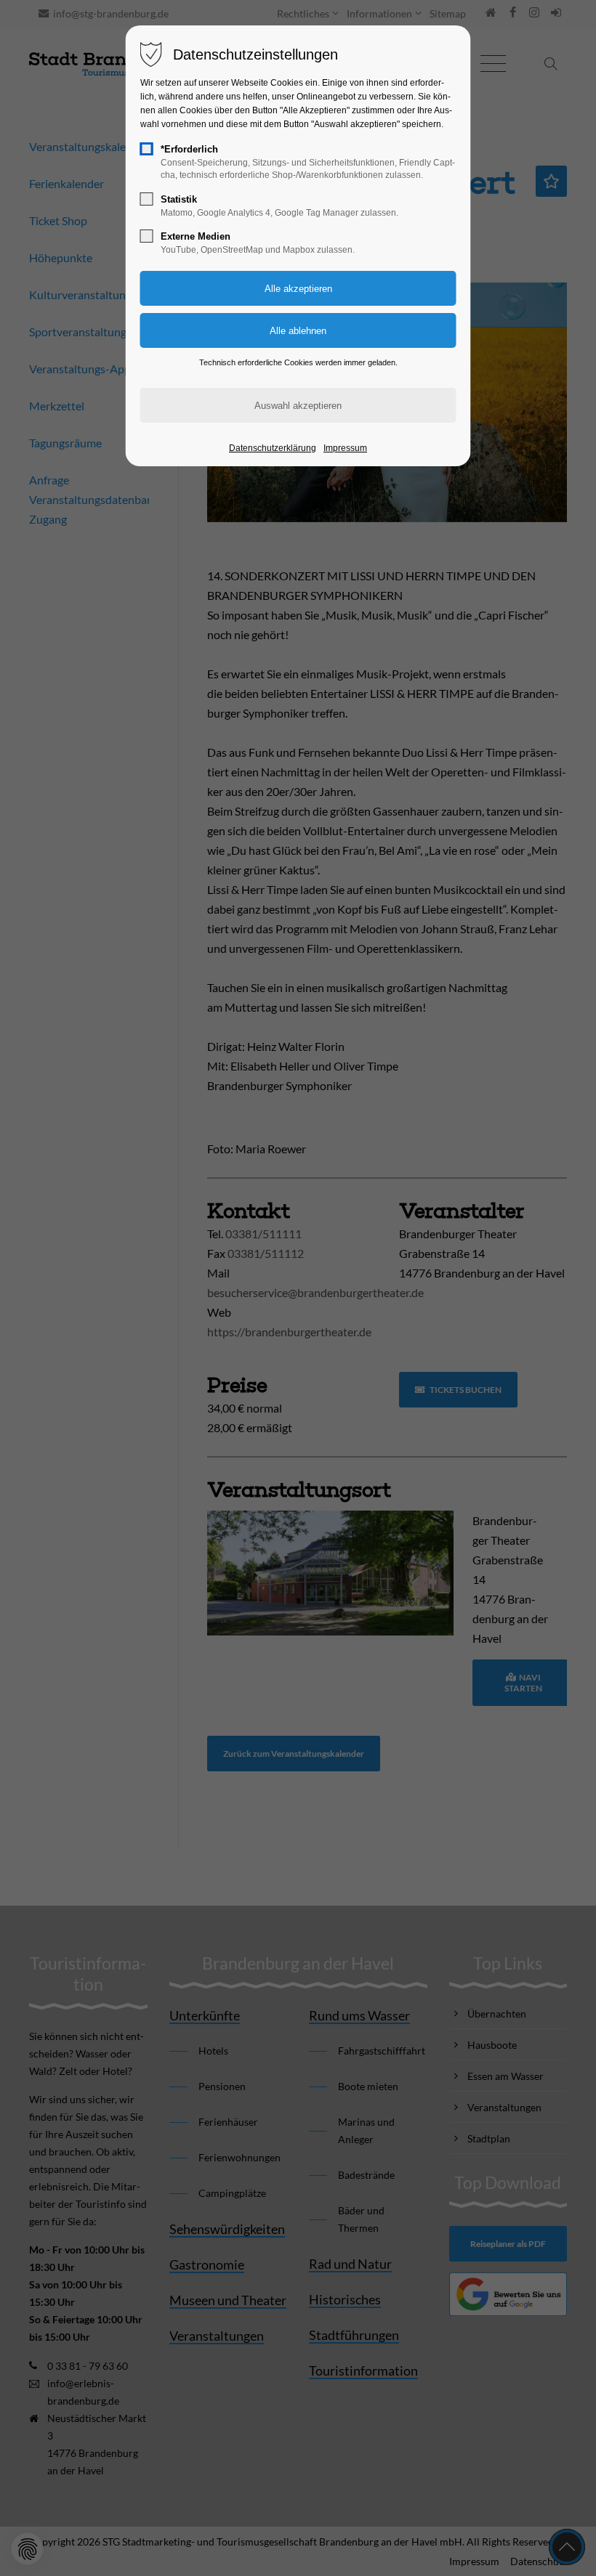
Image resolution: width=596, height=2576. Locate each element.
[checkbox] (147, 149)
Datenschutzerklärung (273, 448)
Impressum (345, 448)
